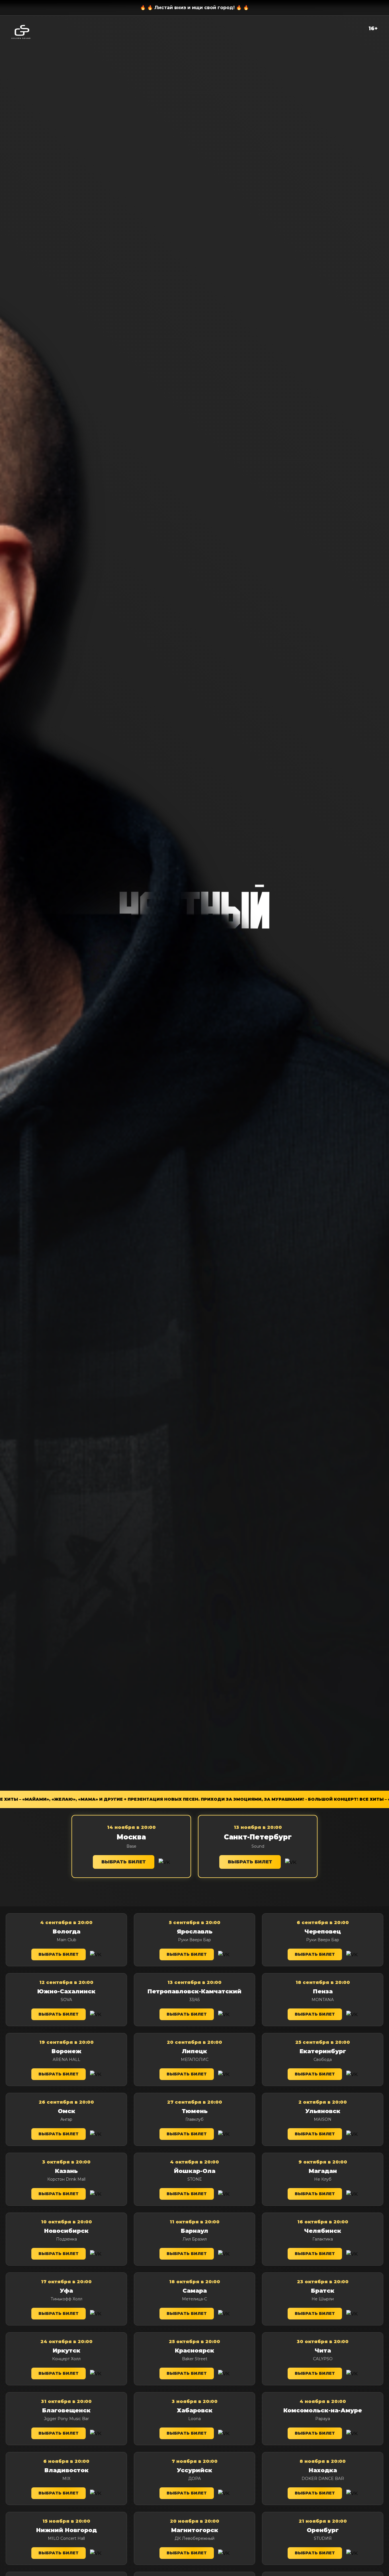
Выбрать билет (124, 1862)
